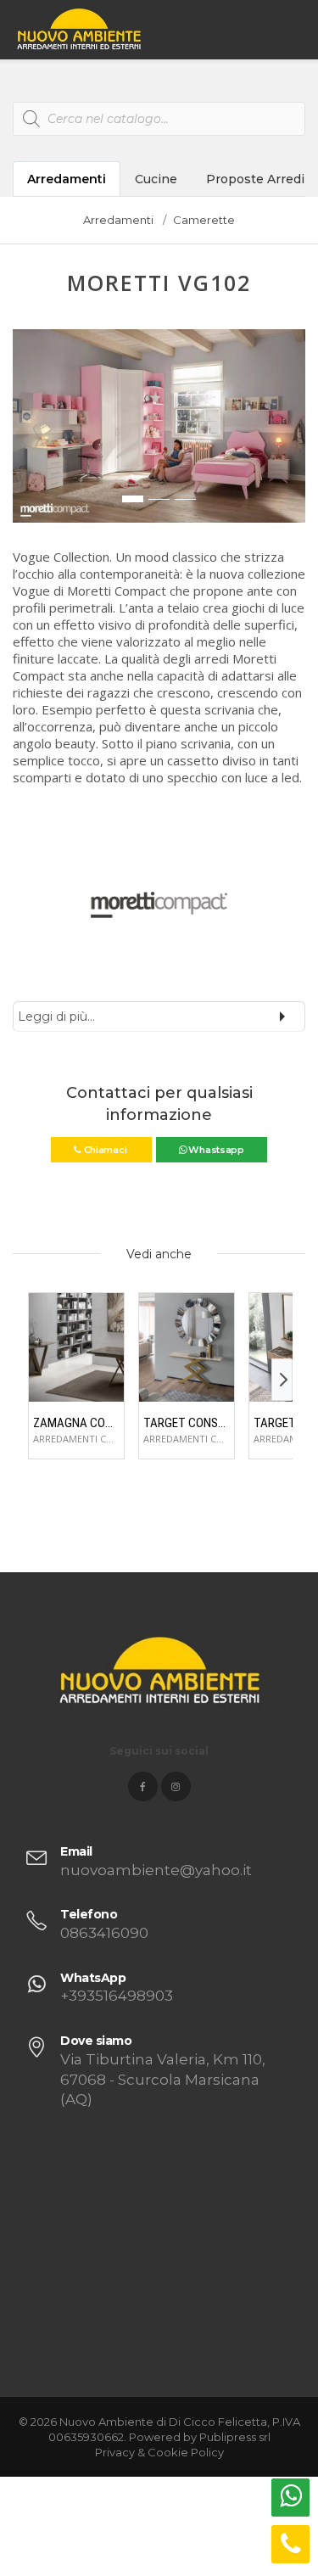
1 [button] (133, 499)
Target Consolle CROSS (187, 1423)
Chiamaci (105, 1150)
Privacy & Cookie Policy (159, 2452)
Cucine (156, 179)
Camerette (204, 220)
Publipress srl (235, 2437)
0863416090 (104, 1933)
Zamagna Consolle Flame (76, 1423)
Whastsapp (215, 1150)
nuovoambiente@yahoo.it (156, 1870)
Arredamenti (67, 179)
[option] (159, 426)
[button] (26, 434)
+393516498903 (117, 1996)
